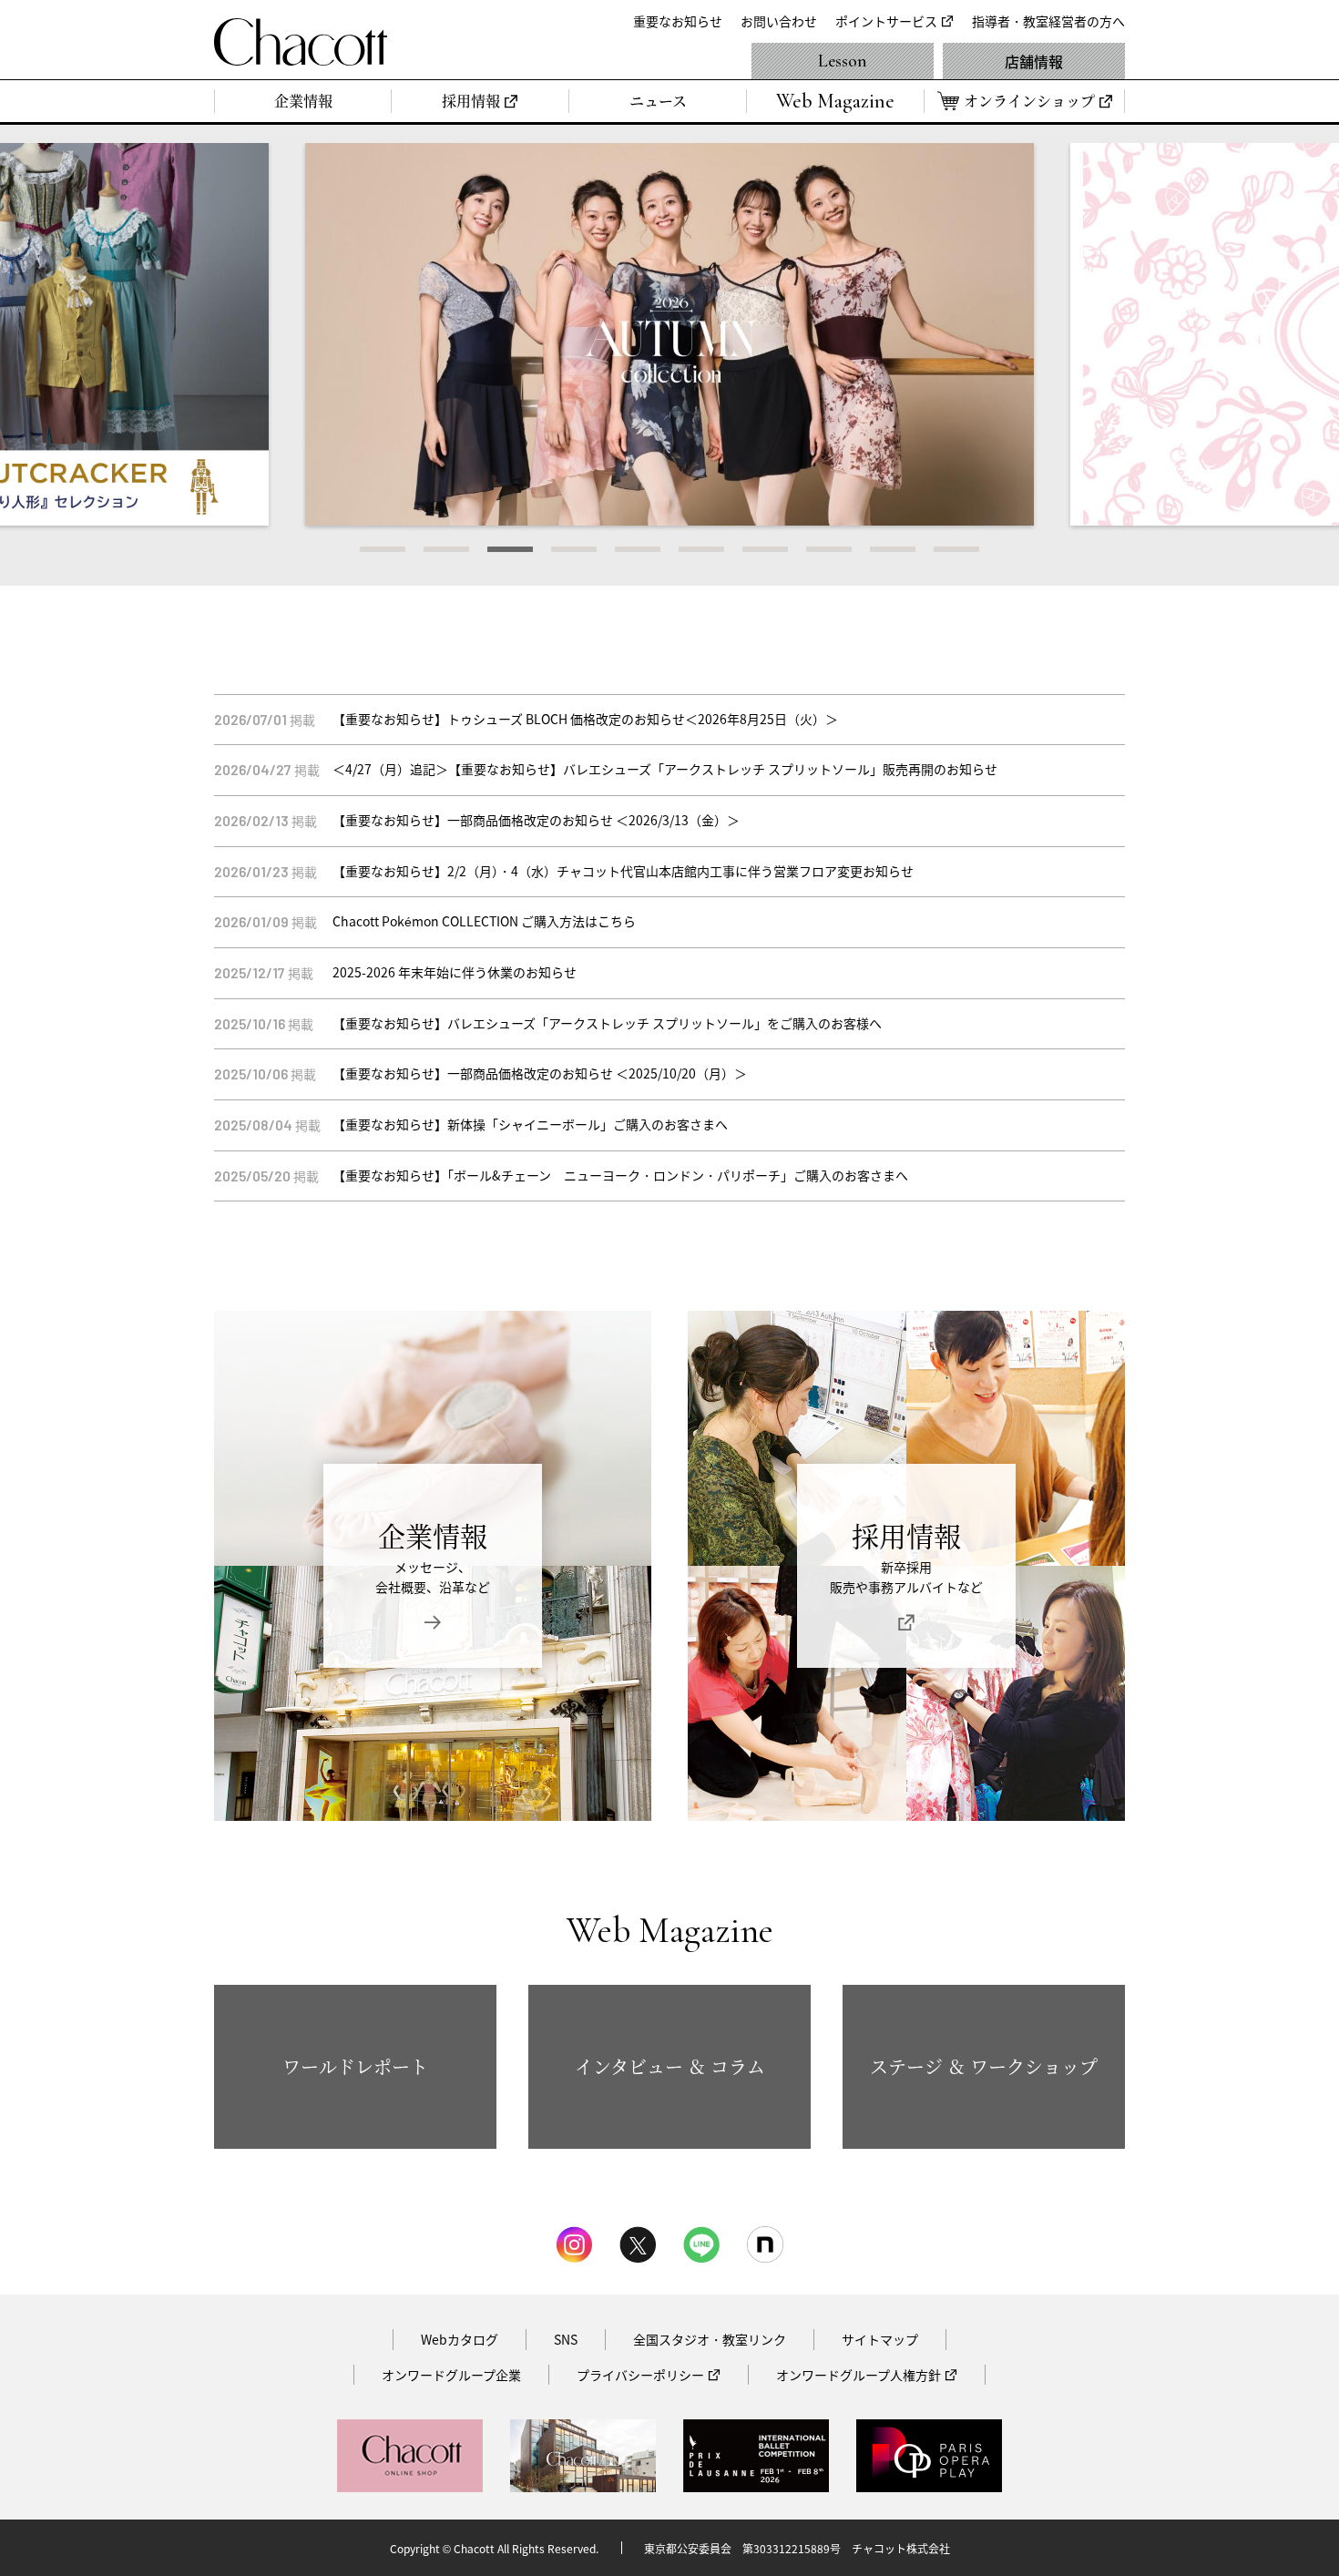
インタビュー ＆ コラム (670, 2066)
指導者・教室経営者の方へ (1048, 21)
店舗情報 (1034, 61)
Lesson (843, 61)
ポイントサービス (886, 21)
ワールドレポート (355, 2066)
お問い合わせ (779, 21)
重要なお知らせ (678, 21)
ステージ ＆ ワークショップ (984, 2066)
